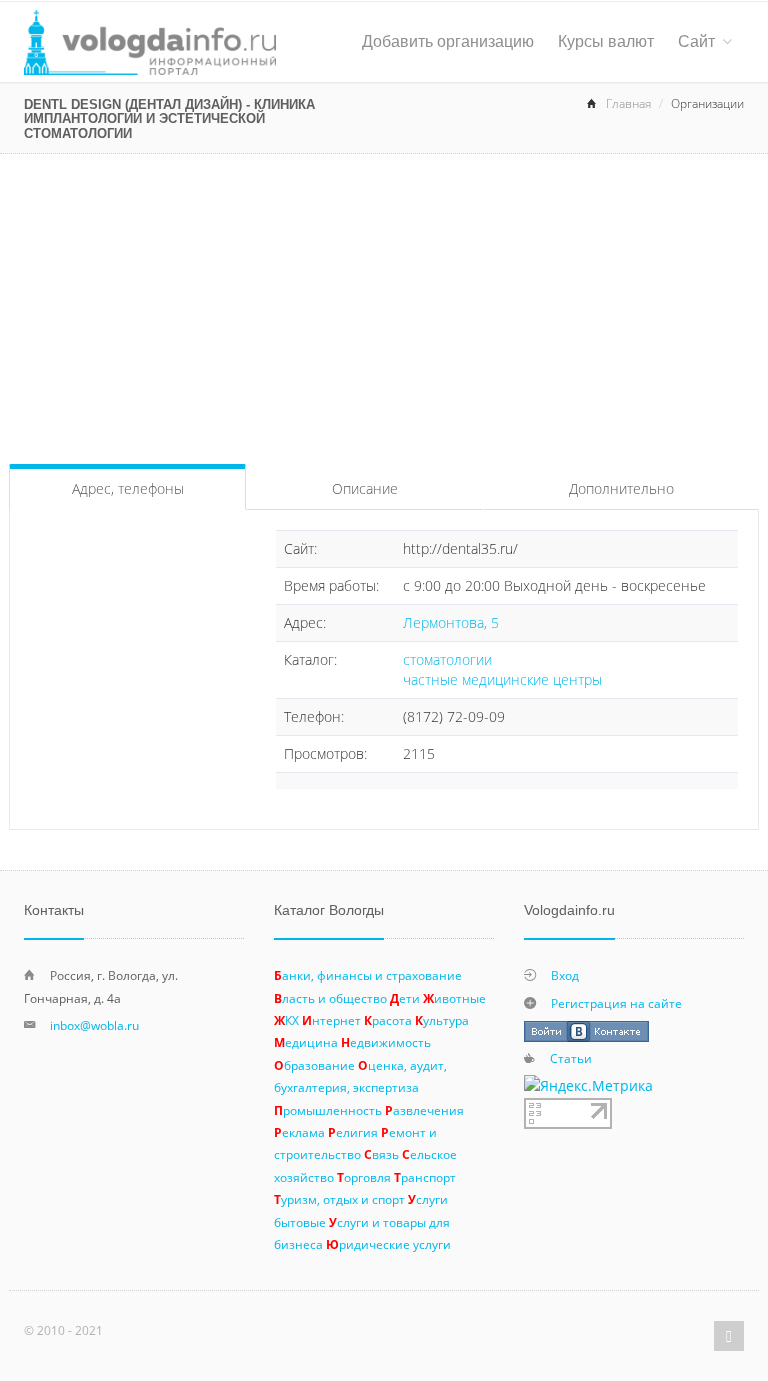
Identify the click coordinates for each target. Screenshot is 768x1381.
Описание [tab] (365, 488)
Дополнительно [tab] (621, 488)
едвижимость (386, 1042)
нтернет (331, 1020)
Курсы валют (606, 41)
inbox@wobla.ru (94, 1025)
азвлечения (424, 1110)
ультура (442, 1020)
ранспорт (425, 1177)
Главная (628, 103)
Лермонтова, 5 (451, 622)
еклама (299, 1132)
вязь (381, 1154)
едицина (306, 1042)
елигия (353, 1132)
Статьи (571, 1058)
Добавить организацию (448, 41)
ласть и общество (330, 998)
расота (388, 1020)
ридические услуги (388, 1244)
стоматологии (447, 659)
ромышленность (328, 1110)
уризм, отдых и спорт (339, 1199)
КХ (286, 1020)
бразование (314, 1065)
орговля (364, 1177)
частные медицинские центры (502, 679)
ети (405, 998)
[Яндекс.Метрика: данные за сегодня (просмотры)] (588, 1086)
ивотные (454, 998)
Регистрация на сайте (616, 1003)
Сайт (696, 41)
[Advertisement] (384, 304)
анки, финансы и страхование (368, 975)
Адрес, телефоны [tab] (128, 488)
